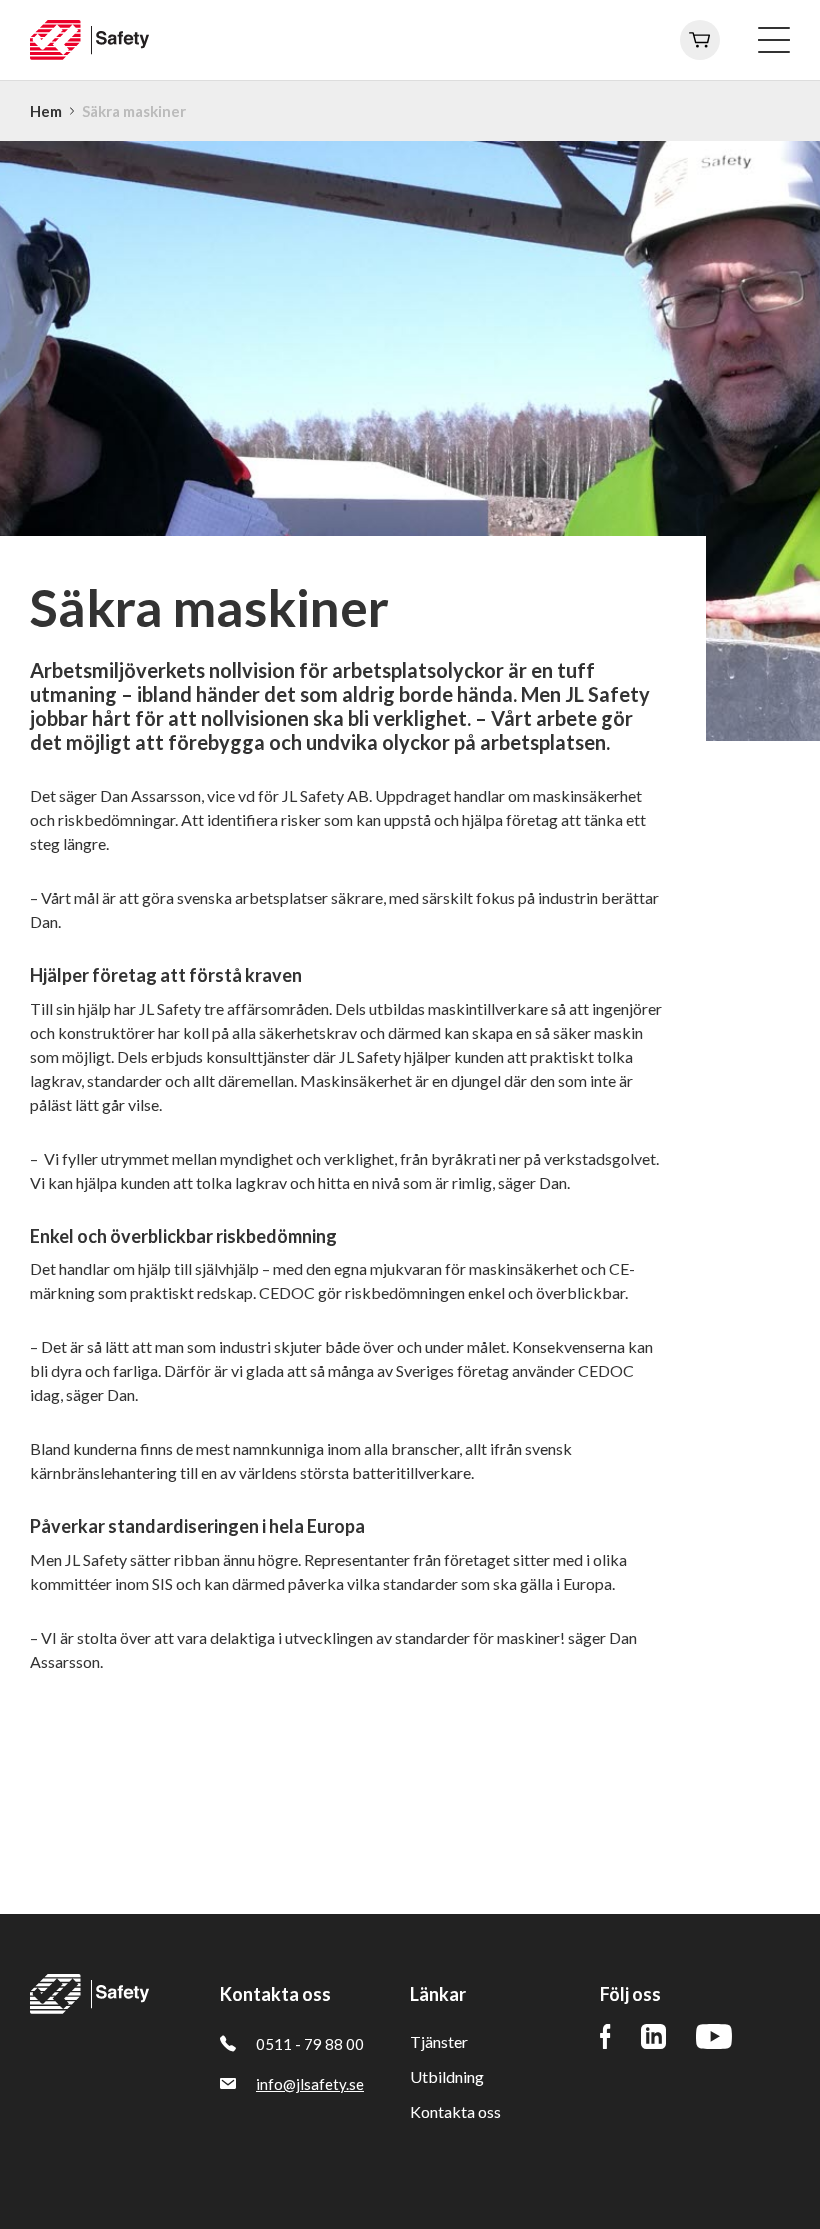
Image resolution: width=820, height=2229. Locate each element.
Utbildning (447, 2076)
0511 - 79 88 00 (310, 2044)
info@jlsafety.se (310, 2084)
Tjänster (439, 2041)
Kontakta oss (455, 2111)
